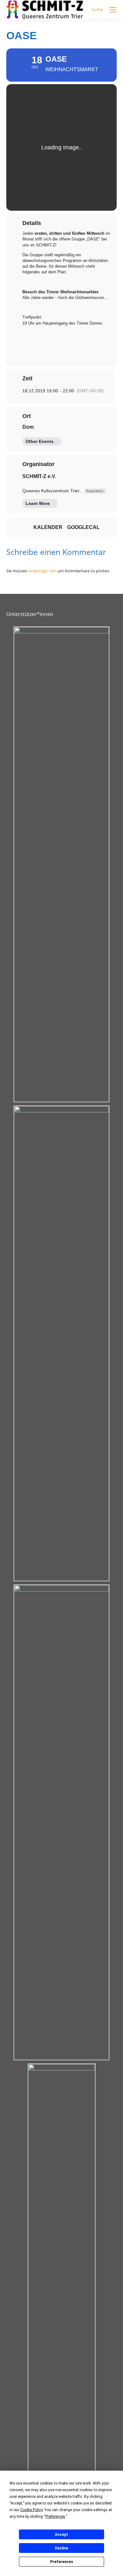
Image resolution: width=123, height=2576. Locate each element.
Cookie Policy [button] (31, 2510)
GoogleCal (83, 527)
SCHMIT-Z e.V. (39, 476)
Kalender (48, 527)
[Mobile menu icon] (113, 10)
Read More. (95, 491)
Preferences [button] (55, 2517)
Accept (61, 2535)
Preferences (62, 2562)
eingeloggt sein (42, 571)
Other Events (40, 441)
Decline (61, 2548)
